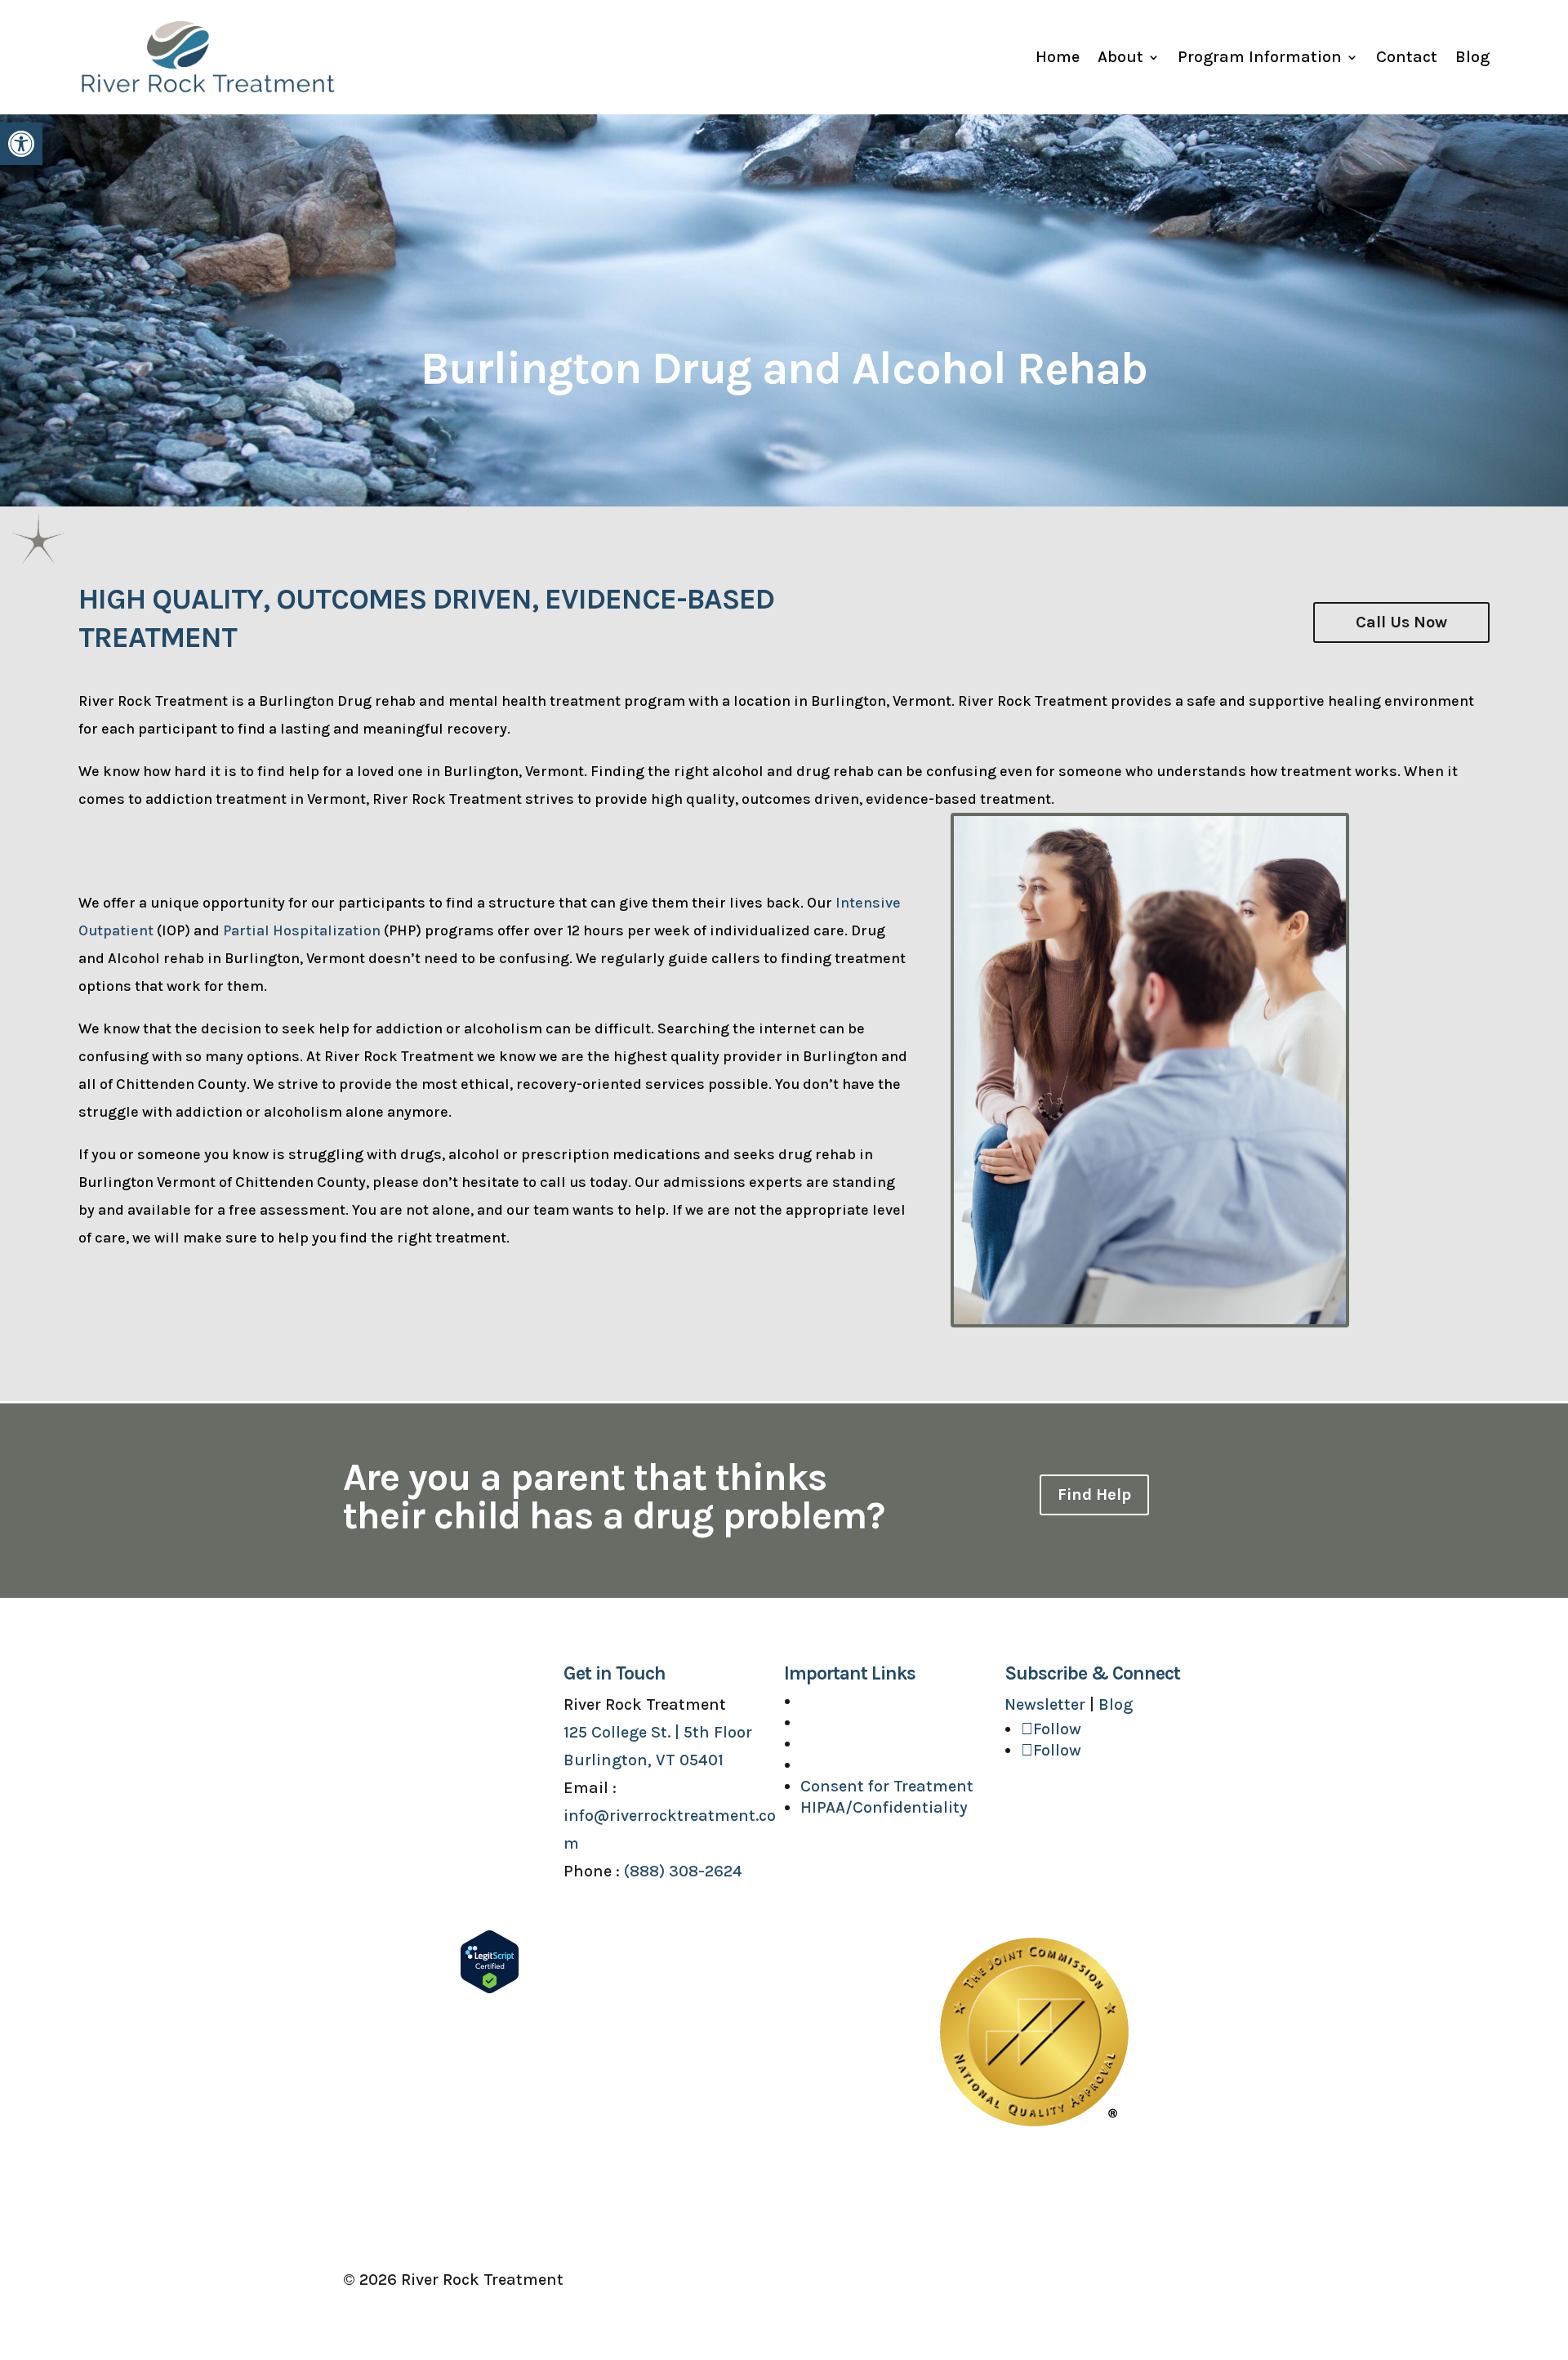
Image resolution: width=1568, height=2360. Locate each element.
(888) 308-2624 (683, 1871)
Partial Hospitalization (302, 930)
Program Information (1260, 57)
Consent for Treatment (887, 1786)
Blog (1472, 57)
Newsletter (1045, 1704)
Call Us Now (1401, 622)
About (1120, 57)
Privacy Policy (1173, 2280)
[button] (21, 144)
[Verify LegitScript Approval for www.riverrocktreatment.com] (490, 1989)
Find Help (1094, 1495)
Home (1058, 57)
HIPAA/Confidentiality (884, 1807)
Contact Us (843, 1765)
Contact (1407, 57)
